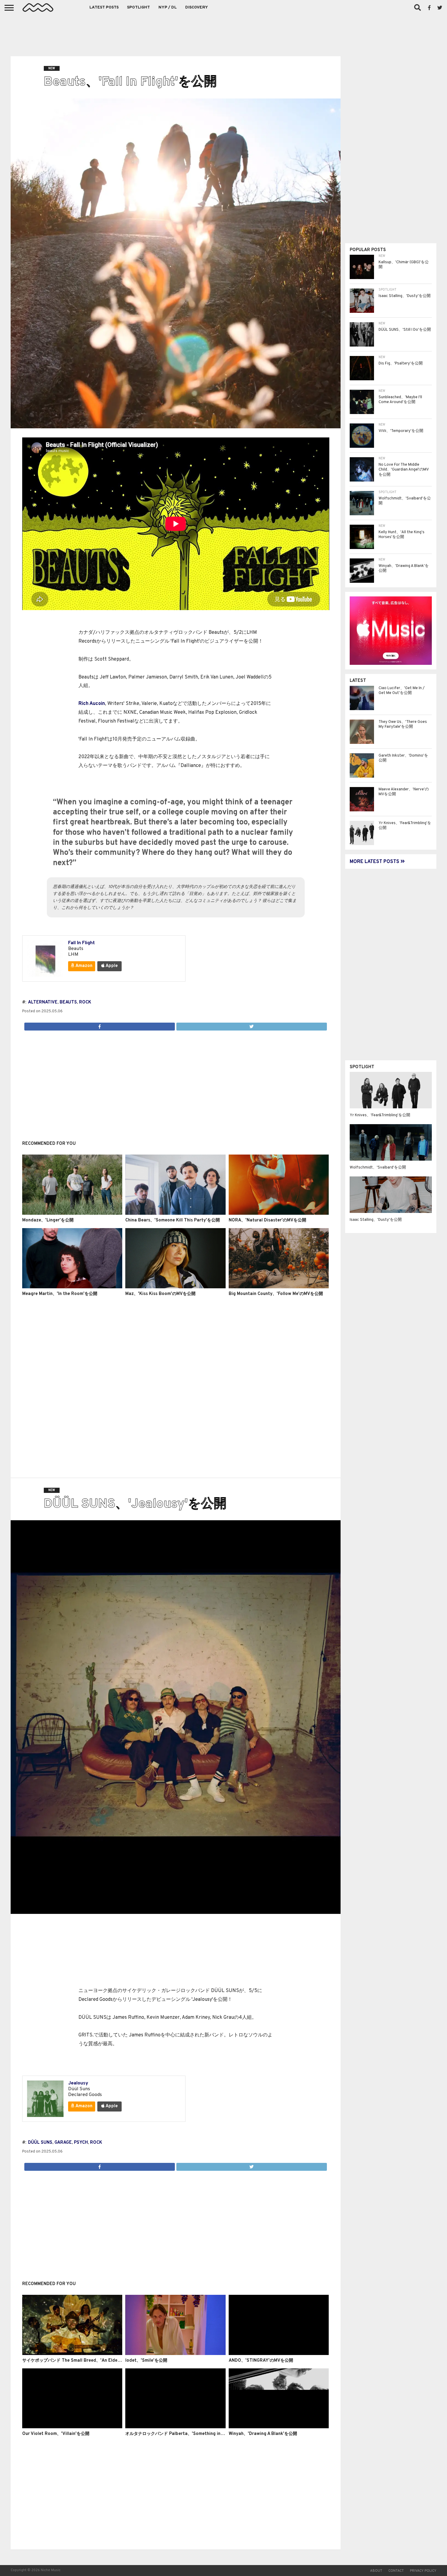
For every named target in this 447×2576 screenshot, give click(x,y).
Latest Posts (104, 8)
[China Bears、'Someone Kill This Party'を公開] (175, 1214)
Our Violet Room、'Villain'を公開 (56, 2434)
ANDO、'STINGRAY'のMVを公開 (261, 2361)
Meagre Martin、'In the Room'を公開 (60, 1294)
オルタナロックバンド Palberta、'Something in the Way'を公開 (189, 2434)
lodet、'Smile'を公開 (146, 2361)
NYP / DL (168, 8)
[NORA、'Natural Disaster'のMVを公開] (279, 1214)
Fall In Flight (81, 943)
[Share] (100, 1025)
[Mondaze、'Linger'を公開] (72, 1214)
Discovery (197, 8)
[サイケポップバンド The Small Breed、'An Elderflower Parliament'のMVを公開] (72, 2354)
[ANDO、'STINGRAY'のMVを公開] (279, 2354)
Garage (63, 2143)
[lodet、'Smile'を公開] (175, 2354)
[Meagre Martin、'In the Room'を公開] (72, 1287)
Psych (81, 2143)
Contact (396, 2571)
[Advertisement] (223, 33)
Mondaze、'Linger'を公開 (48, 1220)
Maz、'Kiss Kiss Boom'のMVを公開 (160, 1294)
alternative (43, 1002)
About (376, 2571)
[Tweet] (251, 1025)
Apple (111, 966)
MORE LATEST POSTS (375, 862)
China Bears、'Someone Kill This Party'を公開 (173, 1220)
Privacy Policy (423, 2571)
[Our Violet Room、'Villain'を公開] (72, 2427)
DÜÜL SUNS (40, 2143)
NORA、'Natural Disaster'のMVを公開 (267, 1220)
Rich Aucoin (92, 704)
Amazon (83, 966)
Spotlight (139, 8)
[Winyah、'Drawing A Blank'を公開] (279, 2427)
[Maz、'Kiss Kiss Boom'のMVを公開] (175, 1287)
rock (85, 1002)
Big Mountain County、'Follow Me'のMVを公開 (276, 1294)
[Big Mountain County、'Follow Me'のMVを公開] (279, 1287)
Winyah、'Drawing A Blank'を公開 (263, 2434)
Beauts (68, 1002)
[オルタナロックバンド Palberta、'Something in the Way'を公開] (175, 2427)
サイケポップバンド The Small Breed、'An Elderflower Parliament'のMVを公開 (102, 2361)
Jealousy (78, 2083)
